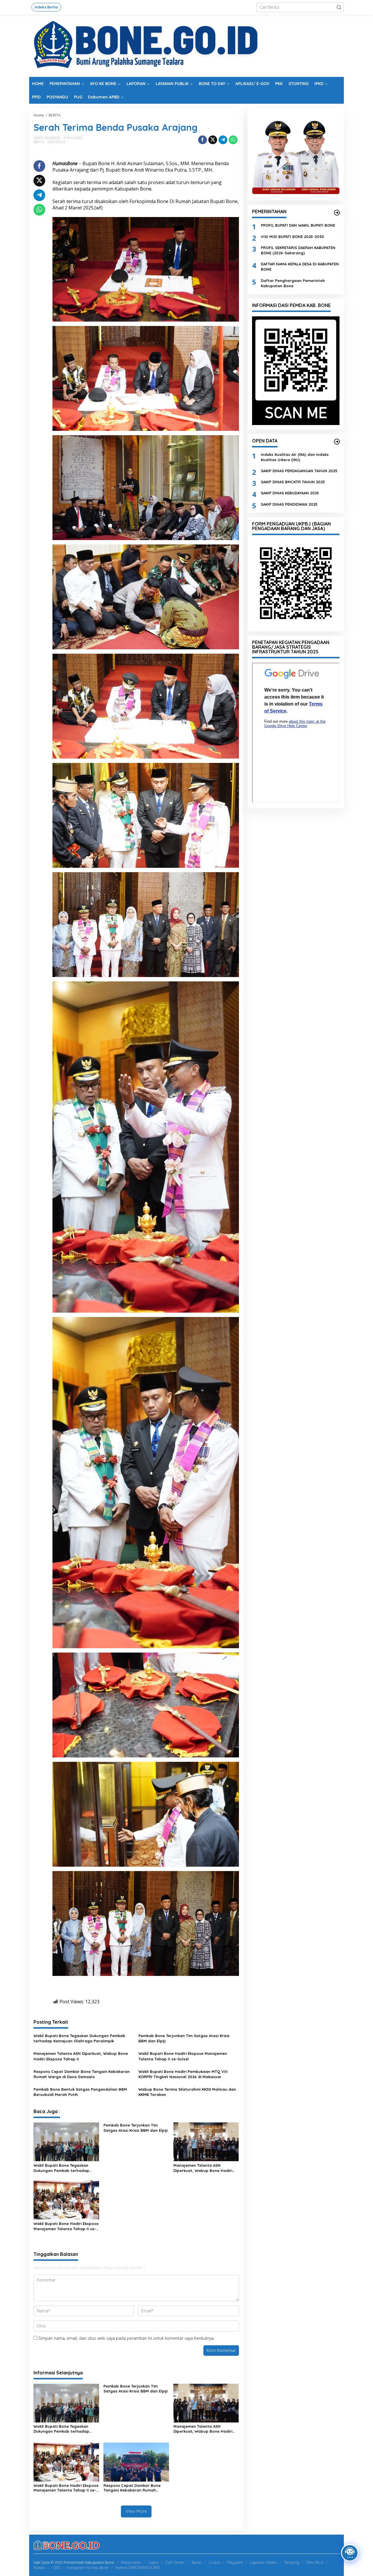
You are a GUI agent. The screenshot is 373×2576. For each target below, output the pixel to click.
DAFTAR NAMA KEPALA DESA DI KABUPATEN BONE (300, 267)
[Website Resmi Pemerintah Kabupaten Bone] (186, 45)
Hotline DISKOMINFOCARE (138, 2568)
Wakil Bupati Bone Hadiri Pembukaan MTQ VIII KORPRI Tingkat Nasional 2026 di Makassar (183, 2074)
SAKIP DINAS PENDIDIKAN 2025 (289, 504)
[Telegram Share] (223, 140)
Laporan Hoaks (263, 2562)
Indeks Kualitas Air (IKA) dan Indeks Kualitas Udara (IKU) (295, 457)
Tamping (292, 2562)
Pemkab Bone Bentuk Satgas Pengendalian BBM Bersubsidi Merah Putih (80, 2092)
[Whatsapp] (233, 140)
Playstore (235, 2562)
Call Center (175, 2562)
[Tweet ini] (213, 140)
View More (136, 2511)
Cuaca (214, 2562)
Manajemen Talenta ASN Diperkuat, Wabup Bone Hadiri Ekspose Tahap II (81, 2056)
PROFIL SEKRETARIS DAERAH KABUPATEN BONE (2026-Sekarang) (298, 250)
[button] (339, 7)
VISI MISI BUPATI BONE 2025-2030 (292, 236)
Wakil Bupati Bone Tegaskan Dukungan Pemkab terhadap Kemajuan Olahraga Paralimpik (79, 2038)
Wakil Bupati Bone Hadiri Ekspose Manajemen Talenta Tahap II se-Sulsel (183, 2056)
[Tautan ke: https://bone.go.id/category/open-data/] (337, 442)
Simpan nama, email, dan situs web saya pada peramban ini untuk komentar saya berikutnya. (126, 2338)
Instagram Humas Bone (88, 2568)
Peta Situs (315, 2562)
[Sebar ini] (203, 140)
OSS (56, 2568)
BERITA (39, 142)
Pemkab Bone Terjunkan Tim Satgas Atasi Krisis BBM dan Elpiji (184, 2038)
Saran (197, 2562)
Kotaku (40, 2568)
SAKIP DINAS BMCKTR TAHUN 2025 (293, 482)
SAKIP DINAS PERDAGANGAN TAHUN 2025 (299, 471)
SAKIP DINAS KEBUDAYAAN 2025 (290, 493)
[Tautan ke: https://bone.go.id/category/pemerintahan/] (337, 213)
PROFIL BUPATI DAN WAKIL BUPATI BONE (298, 225)
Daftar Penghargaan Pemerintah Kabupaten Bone (293, 283)
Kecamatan (131, 2562)
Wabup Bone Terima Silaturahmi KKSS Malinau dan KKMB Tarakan (187, 2092)
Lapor (153, 2562)
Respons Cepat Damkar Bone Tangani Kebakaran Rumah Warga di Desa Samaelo (82, 2074)
